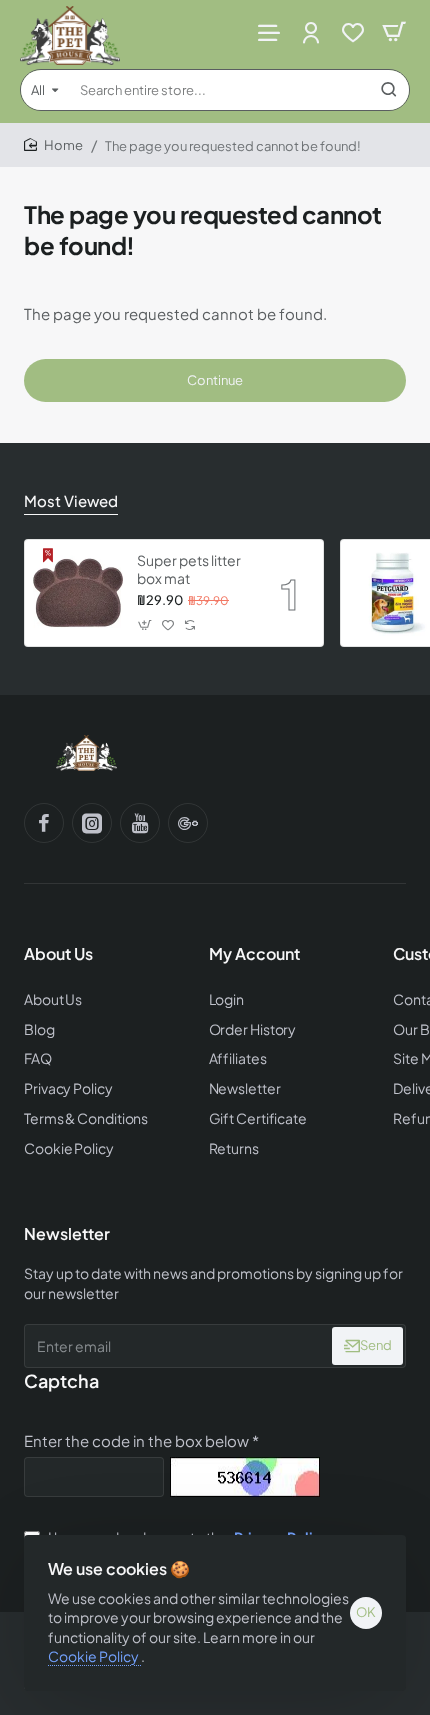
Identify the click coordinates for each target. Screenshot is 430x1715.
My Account (254, 954)
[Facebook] (44, 823)
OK (366, 1612)
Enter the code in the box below (136, 1440)
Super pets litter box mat (189, 569)
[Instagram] (92, 823)
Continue (215, 380)
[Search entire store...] (389, 90)
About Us (58, 954)
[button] (145, 624)
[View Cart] (394, 32)
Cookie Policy (94, 1656)
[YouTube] (140, 823)
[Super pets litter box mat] (78, 593)
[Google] (188, 823)
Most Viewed (71, 500)
